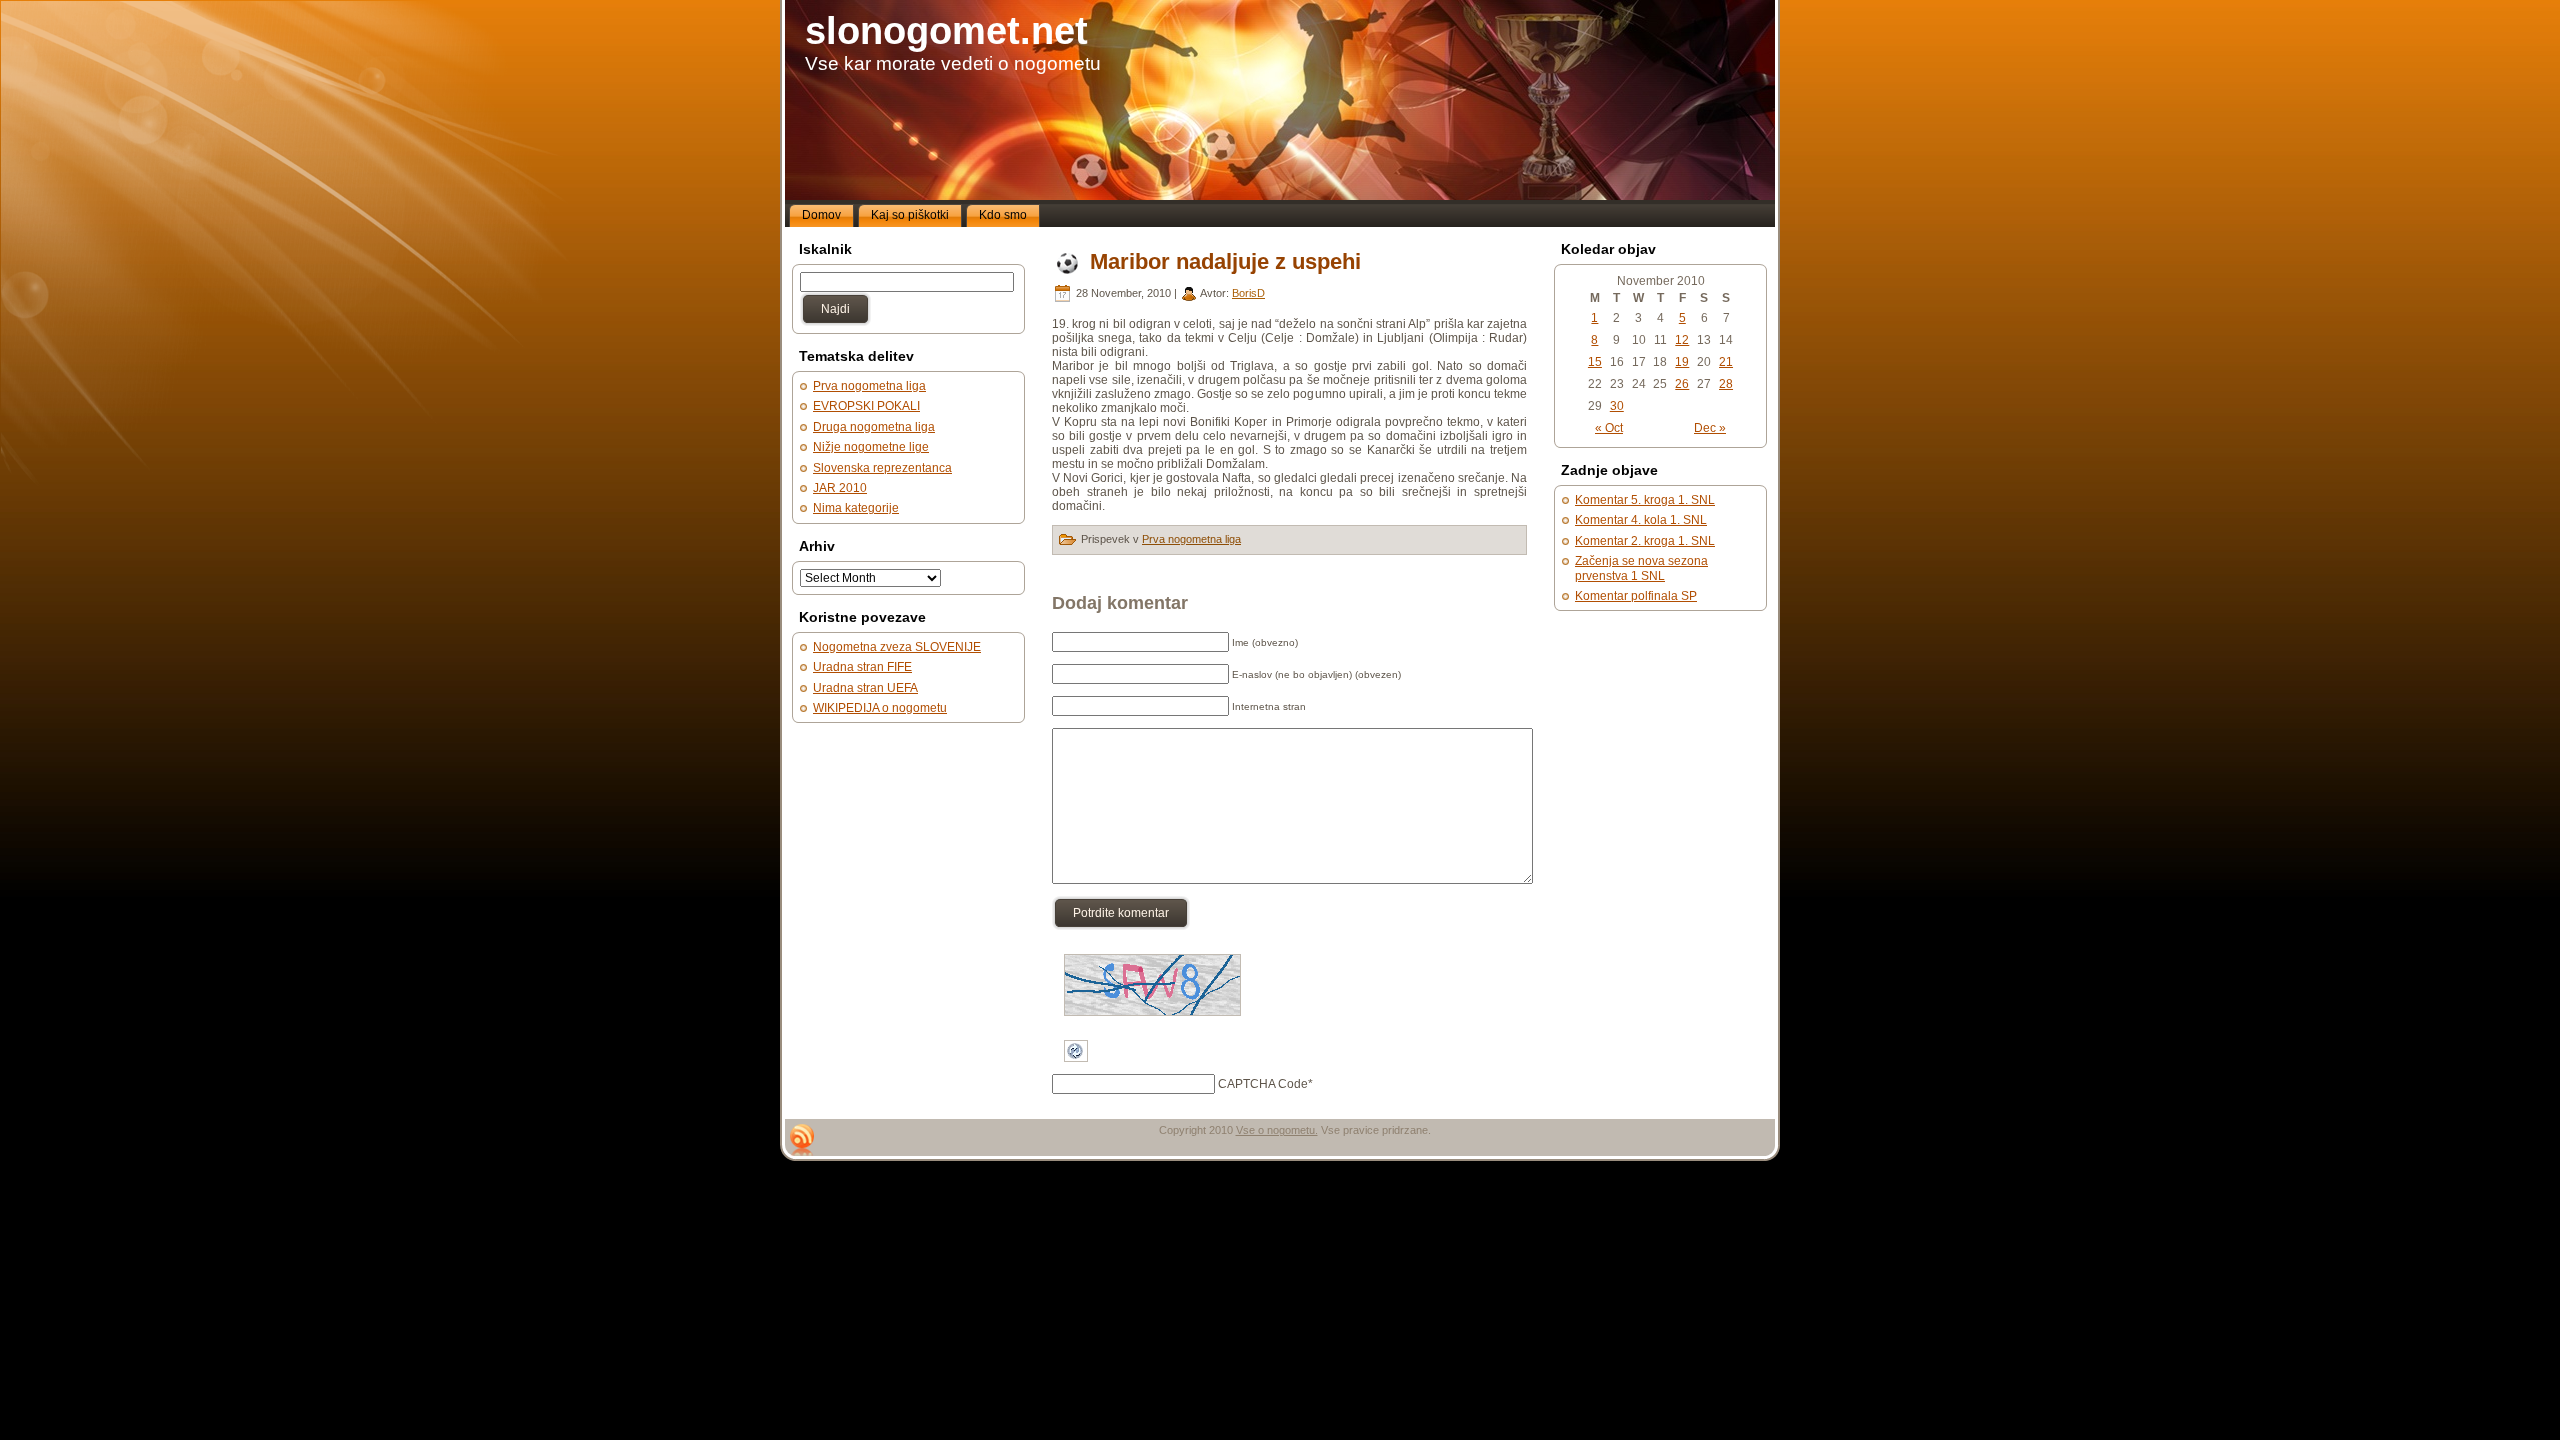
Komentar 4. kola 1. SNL (1641, 520)
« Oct (1609, 428)
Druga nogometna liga (874, 427)
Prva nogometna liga (869, 386)
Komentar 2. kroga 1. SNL (1645, 541)
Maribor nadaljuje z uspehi (1225, 261)
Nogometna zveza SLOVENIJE (897, 647)
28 (1726, 384)
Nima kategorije (856, 508)
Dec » (1710, 428)
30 (1617, 406)
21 (1726, 362)
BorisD (1248, 293)
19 (1682, 362)
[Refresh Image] (1076, 1070)
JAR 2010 (840, 488)
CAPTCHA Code (1263, 1084)
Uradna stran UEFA (865, 688)
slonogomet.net (946, 31)
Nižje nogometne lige (871, 447)
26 (1682, 384)
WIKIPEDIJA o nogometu (880, 708)
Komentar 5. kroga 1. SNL (1645, 500)
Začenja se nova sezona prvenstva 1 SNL (1641, 568)
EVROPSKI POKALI (866, 406)
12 (1682, 340)
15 (1595, 362)
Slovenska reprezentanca (882, 468)
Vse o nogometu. (1277, 1130)
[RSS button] (802, 1140)
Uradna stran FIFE (862, 667)
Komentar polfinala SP (1636, 596)
